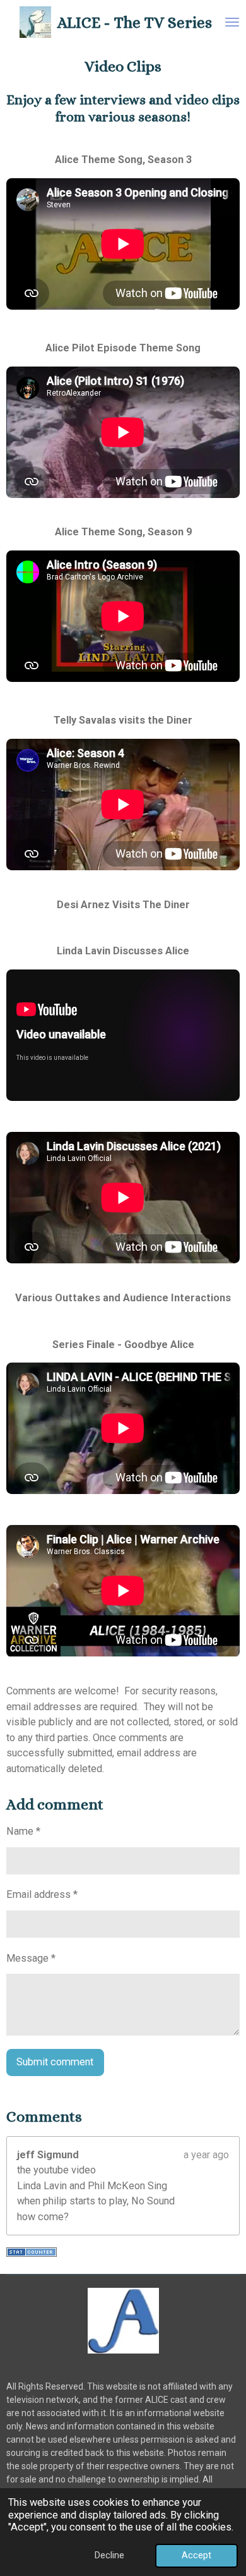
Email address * (42, 1894)
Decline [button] (109, 2555)
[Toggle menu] (232, 22)
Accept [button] (196, 2555)
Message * (31, 1958)
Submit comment (55, 2062)
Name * (23, 1831)
